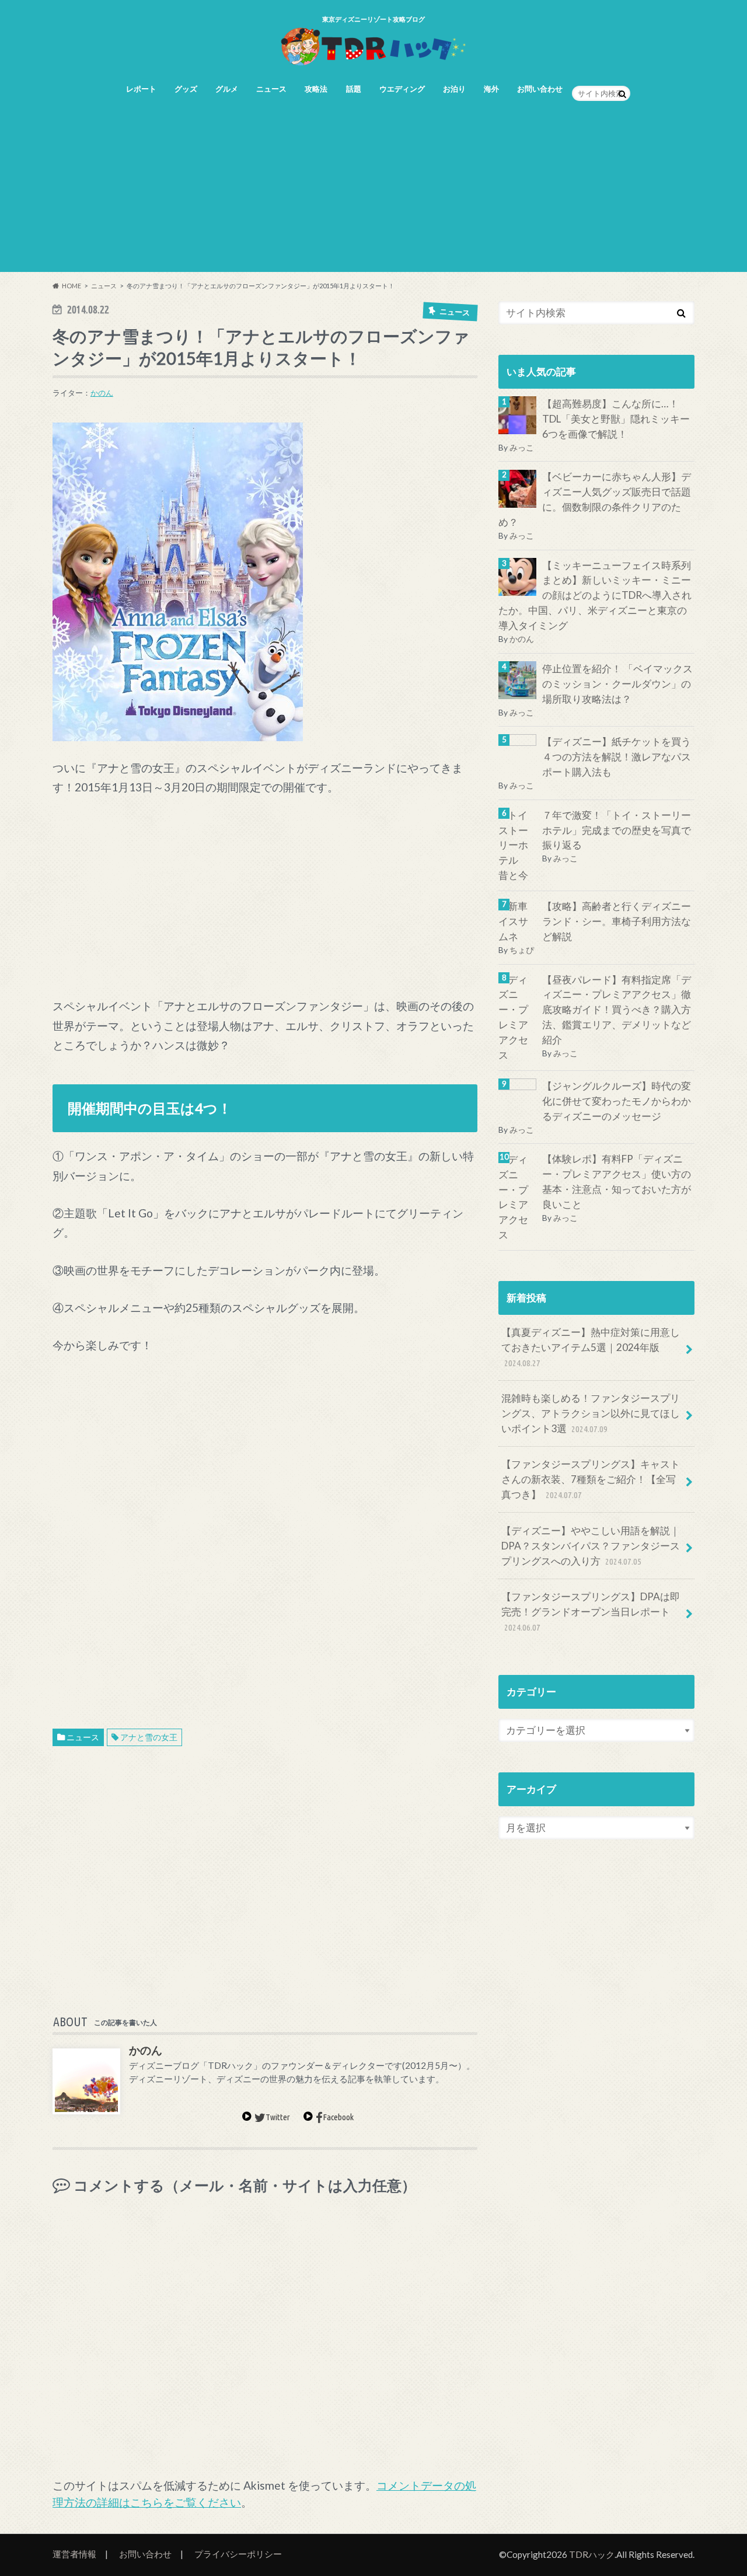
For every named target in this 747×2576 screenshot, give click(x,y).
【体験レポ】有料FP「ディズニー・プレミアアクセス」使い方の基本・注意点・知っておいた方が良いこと (617, 1182)
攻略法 (316, 89)
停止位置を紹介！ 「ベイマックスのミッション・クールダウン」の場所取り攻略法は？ (617, 684)
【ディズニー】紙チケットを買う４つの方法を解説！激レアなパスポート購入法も (617, 757)
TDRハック (592, 2554)
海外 (491, 89)
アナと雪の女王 (149, 1737)
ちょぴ (522, 950)
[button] (178, 582)
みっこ (522, 447)
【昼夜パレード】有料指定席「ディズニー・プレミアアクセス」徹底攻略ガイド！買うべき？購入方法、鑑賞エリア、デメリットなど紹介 (617, 1010)
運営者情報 (74, 2554)
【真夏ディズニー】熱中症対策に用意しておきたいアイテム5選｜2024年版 (591, 1347)
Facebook (338, 2117)
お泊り (454, 89)
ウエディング (402, 89)
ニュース (271, 89)
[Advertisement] (373, 190)
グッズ (186, 89)
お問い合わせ (540, 89)
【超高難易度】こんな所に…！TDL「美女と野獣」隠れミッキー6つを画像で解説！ (616, 419)
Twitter (278, 2117)
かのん (102, 393)
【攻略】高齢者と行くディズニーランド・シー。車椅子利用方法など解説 (617, 921)
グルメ (227, 89)
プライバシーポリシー (238, 2554)
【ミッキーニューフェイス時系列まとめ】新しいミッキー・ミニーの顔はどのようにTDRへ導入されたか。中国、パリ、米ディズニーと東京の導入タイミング (595, 596)
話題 (354, 89)
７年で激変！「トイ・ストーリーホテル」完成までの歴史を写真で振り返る (617, 830)
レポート (141, 89)
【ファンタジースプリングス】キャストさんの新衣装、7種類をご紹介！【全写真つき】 (591, 1480)
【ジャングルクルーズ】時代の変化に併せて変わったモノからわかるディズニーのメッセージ (617, 1101)
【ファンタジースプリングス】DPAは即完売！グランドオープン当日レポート (591, 1611)
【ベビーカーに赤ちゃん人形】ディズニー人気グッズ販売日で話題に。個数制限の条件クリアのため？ (595, 500)
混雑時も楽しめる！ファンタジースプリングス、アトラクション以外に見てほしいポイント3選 (591, 1413)
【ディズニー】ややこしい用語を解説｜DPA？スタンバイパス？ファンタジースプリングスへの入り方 (591, 1546)
